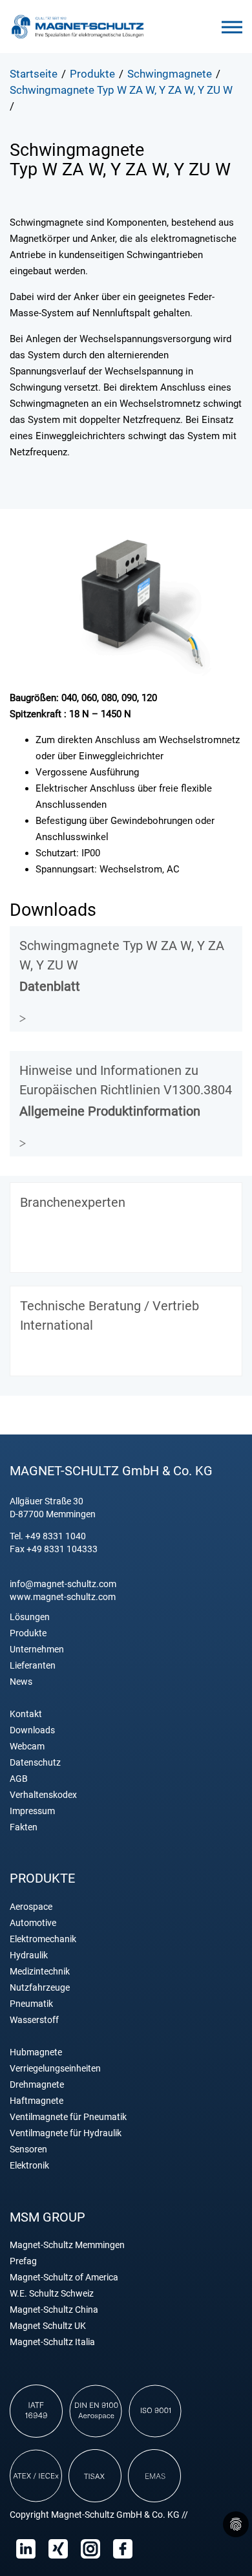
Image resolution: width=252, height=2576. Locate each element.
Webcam (27, 1747)
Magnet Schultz (78, 27)
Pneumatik (31, 2004)
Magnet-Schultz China (54, 2310)
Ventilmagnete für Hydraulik (66, 2133)
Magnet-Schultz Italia (52, 2342)
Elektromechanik (43, 1939)
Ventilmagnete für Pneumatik (68, 2117)
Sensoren (28, 2149)
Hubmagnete (36, 2052)
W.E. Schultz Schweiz (52, 2294)
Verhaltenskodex (43, 1795)
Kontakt (26, 1714)
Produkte (28, 1633)
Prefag (23, 2261)
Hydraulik (29, 1955)
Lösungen (30, 1617)
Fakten (24, 1827)
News (21, 1682)
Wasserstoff (34, 2020)
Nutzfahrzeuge (40, 1988)
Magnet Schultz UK (48, 2326)
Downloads (32, 1730)
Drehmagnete (37, 2085)
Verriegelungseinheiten (55, 2069)
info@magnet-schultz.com (63, 1584)
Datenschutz (35, 1763)
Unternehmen (37, 1650)
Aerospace (31, 1907)
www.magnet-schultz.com (63, 1597)
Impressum (32, 1811)
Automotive (33, 1923)
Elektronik (29, 2166)
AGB (19, 1779)
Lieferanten (33, 1666)
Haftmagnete (37, 2101)
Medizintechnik (40, 1972)
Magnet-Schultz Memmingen (67, 2245)
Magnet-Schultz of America (64, 2278)
